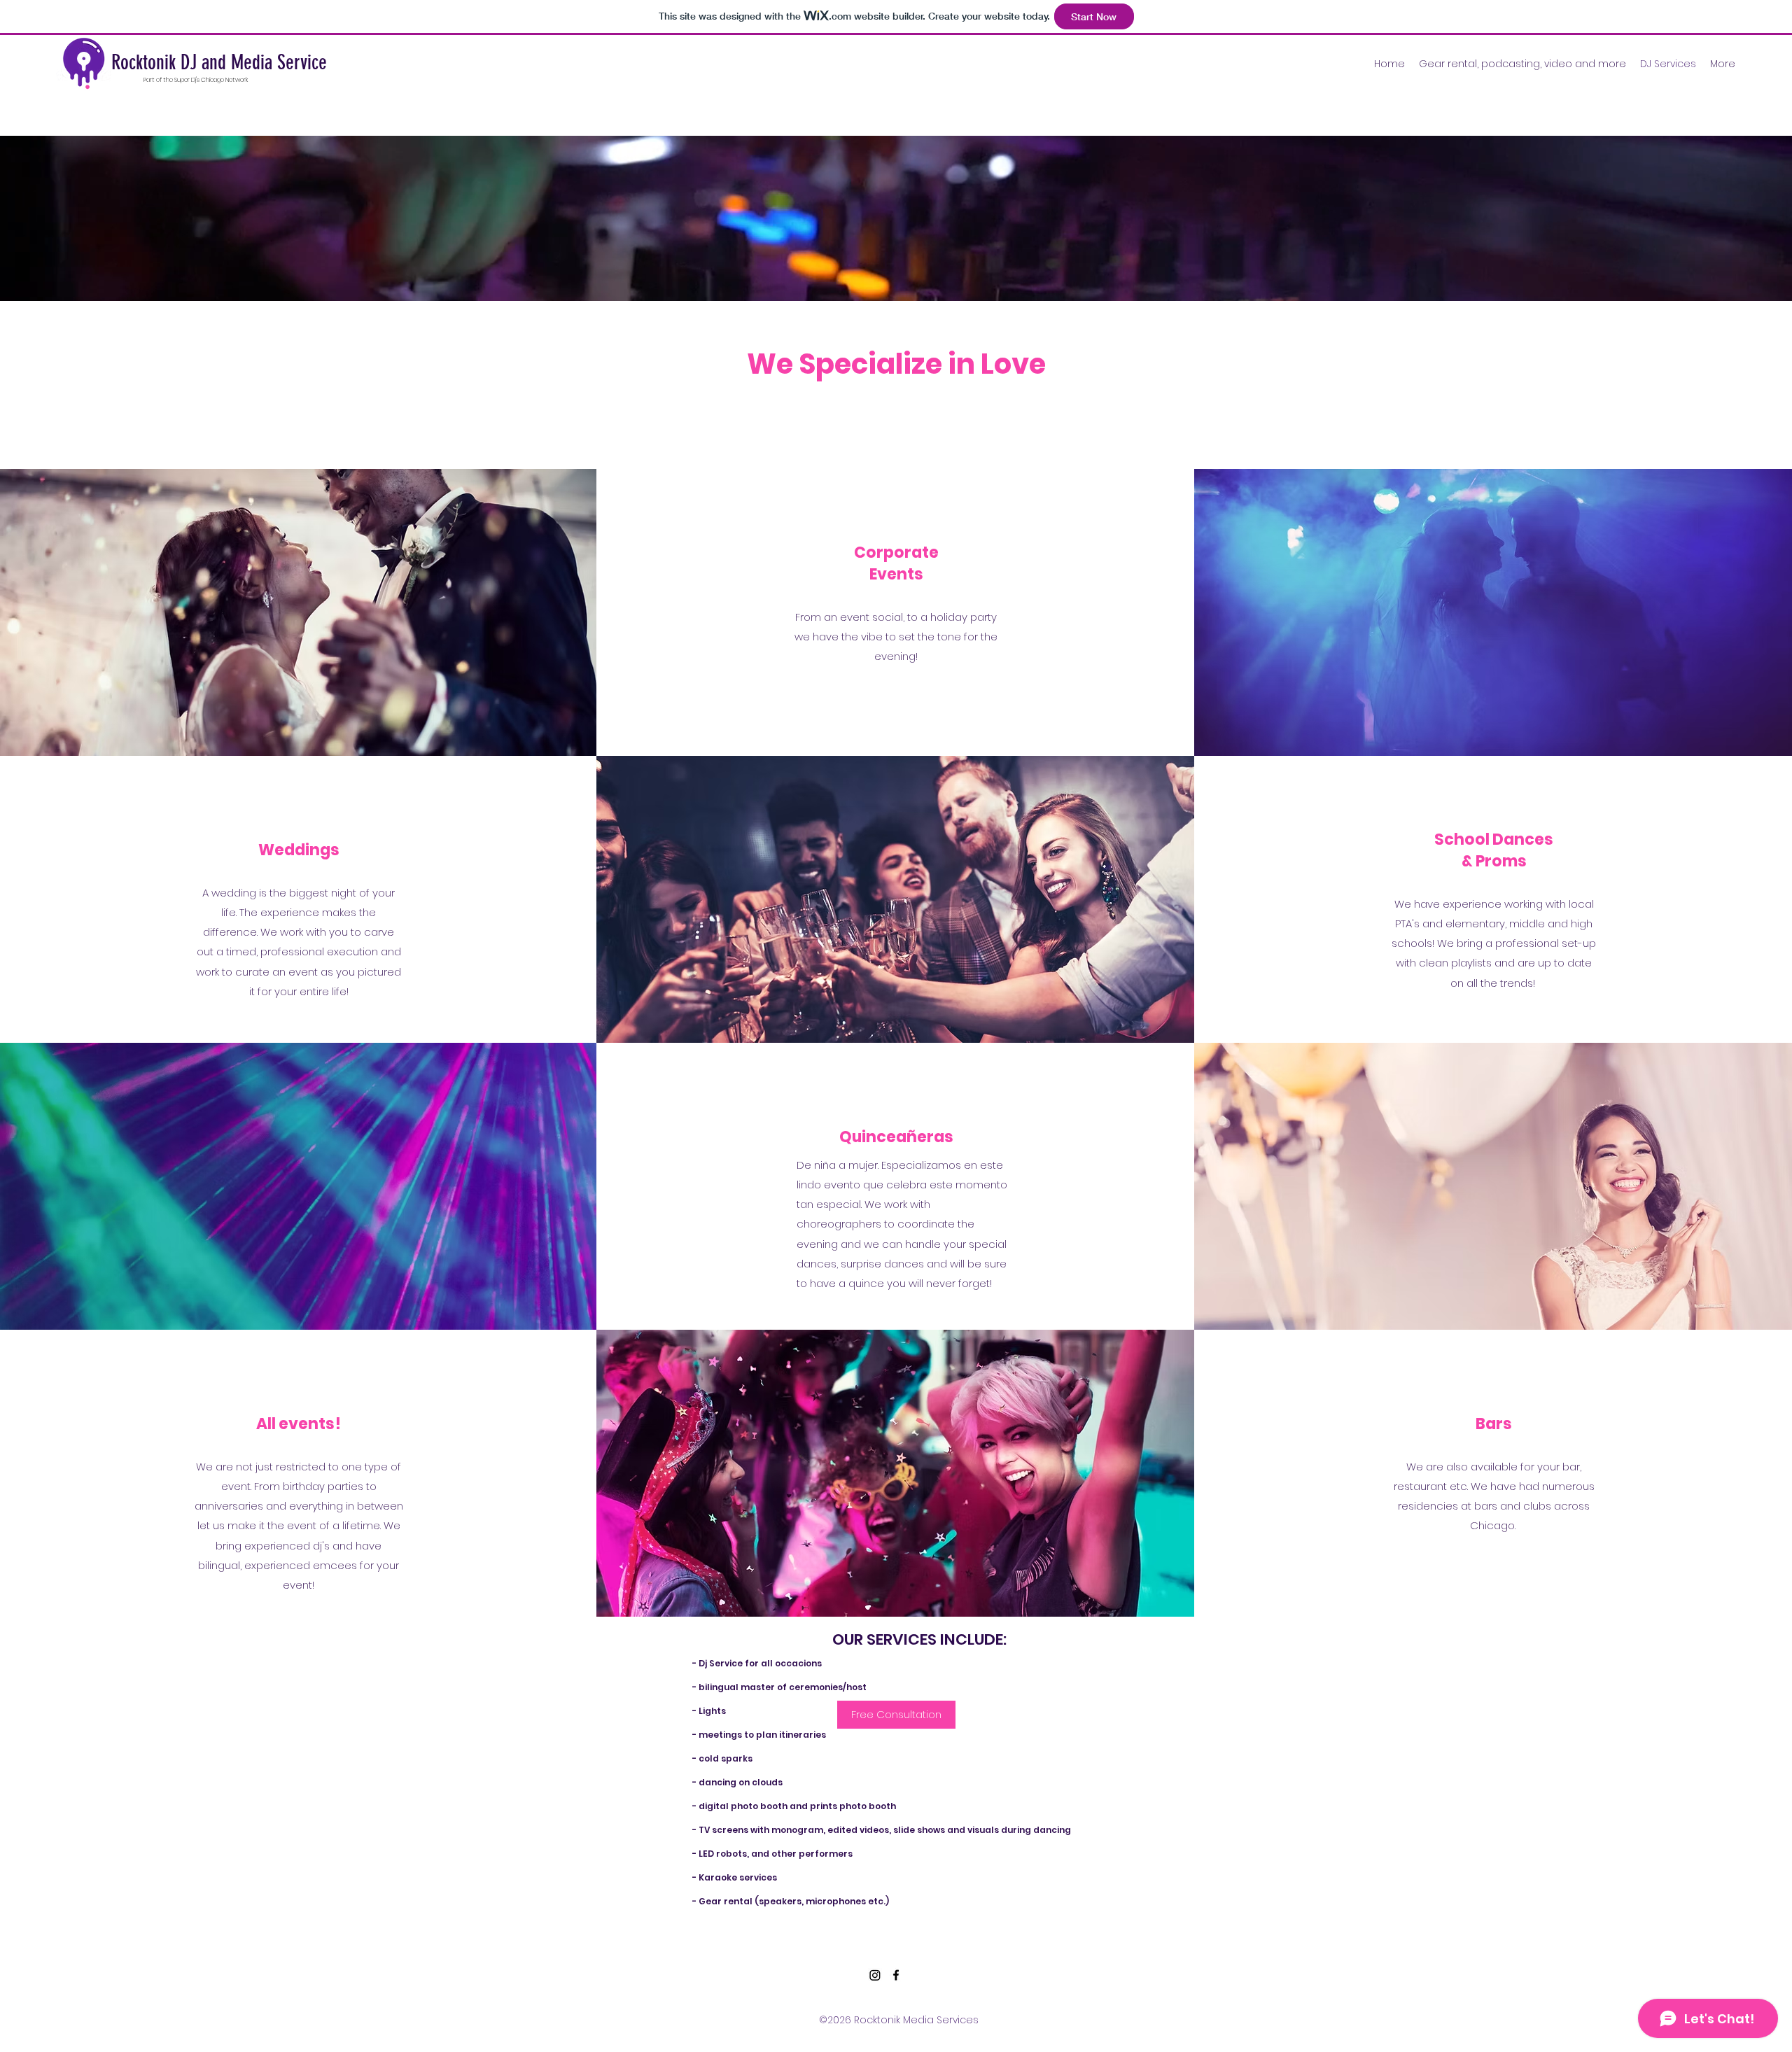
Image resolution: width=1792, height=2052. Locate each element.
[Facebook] (896, 1975)
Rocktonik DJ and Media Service (219, 62)
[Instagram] (875, 1975)
